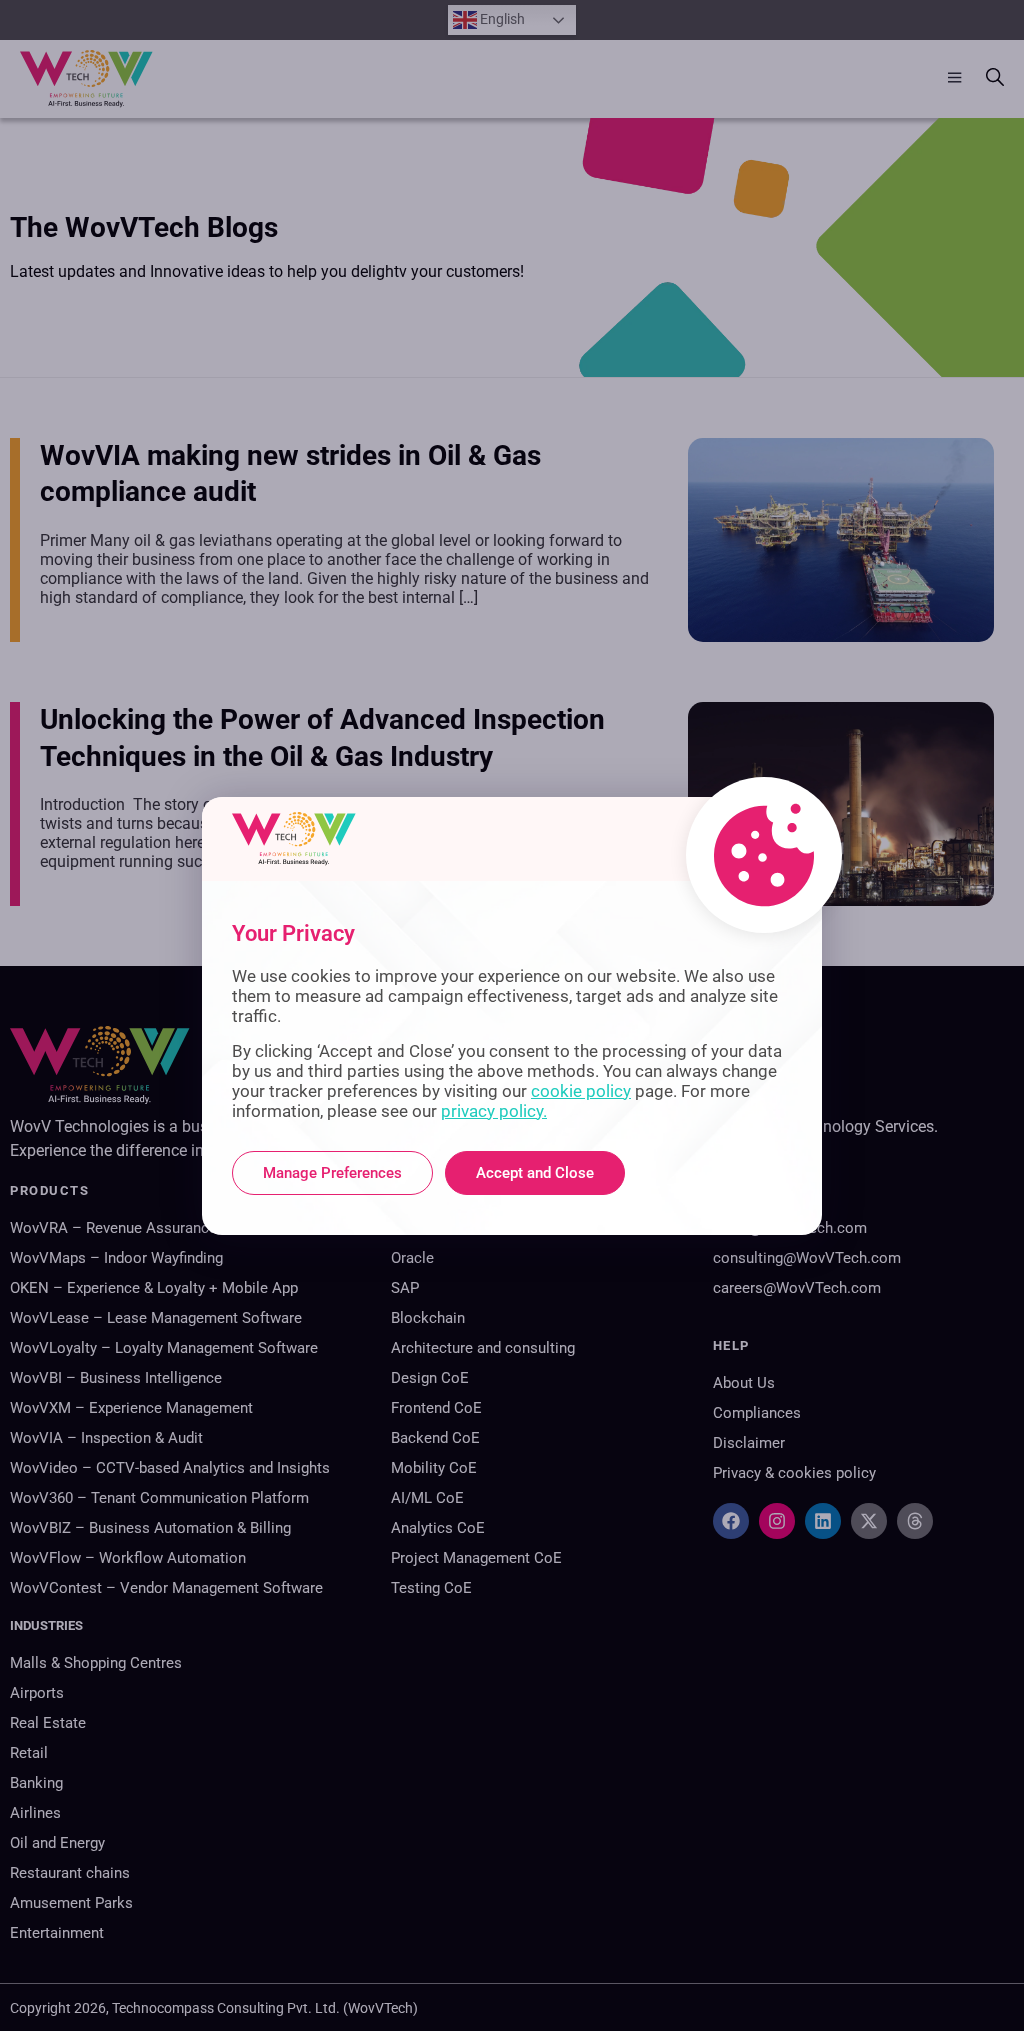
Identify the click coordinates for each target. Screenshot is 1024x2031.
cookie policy (581, 1091)
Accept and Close (535, 1173)
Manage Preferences (332, 1173)
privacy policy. (494, 1111)
